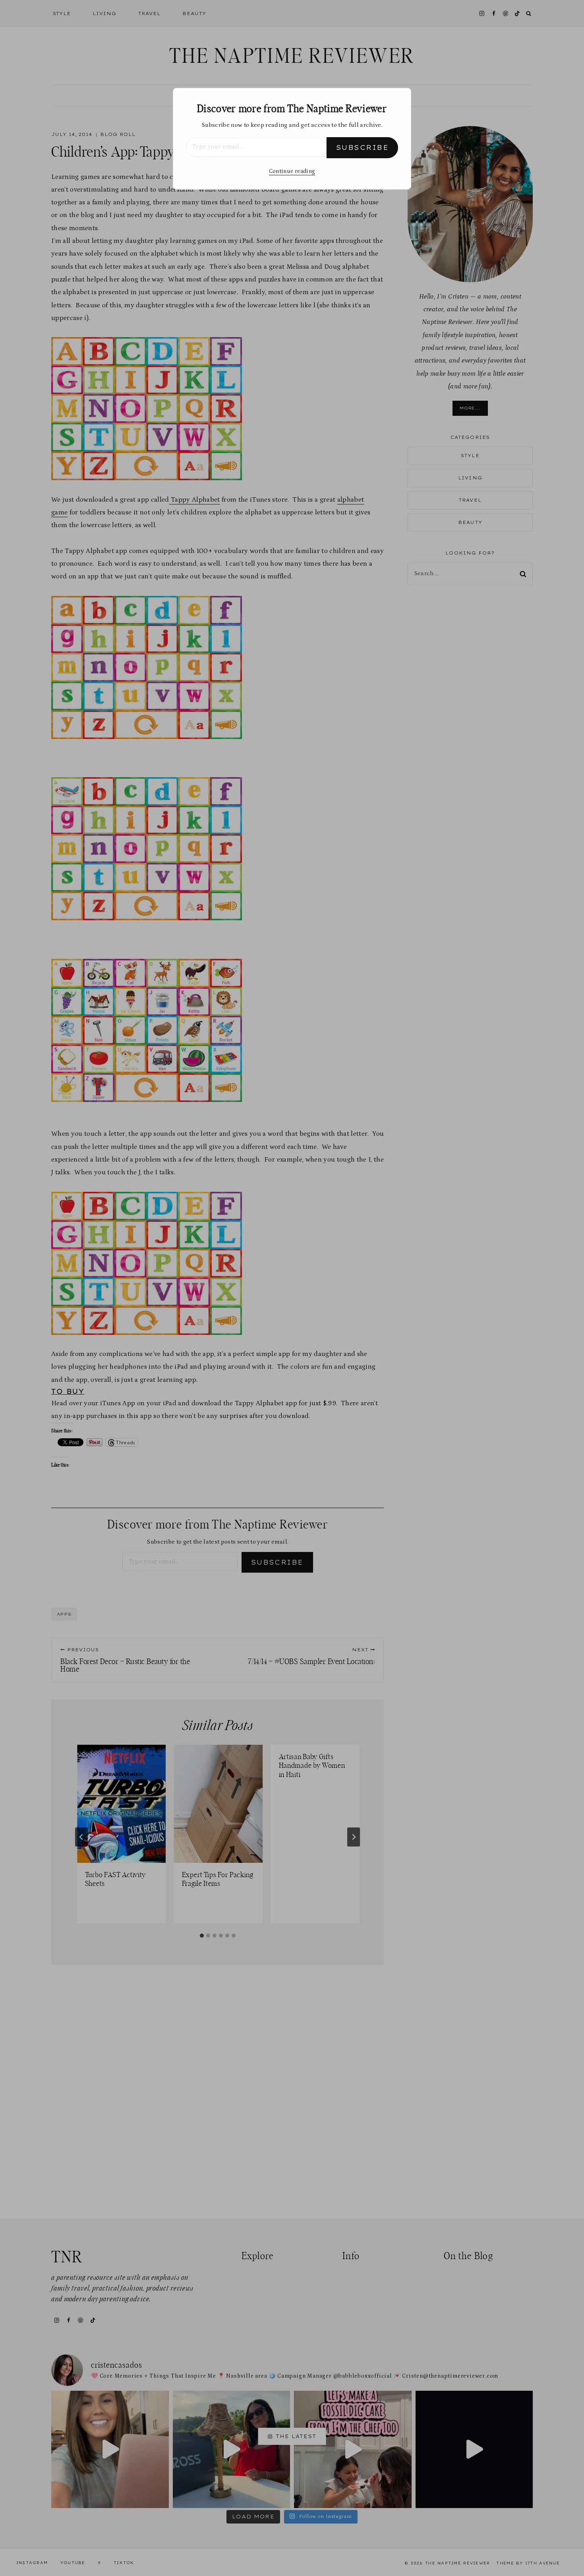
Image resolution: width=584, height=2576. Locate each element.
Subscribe (362, 147)
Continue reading (292, 171)
